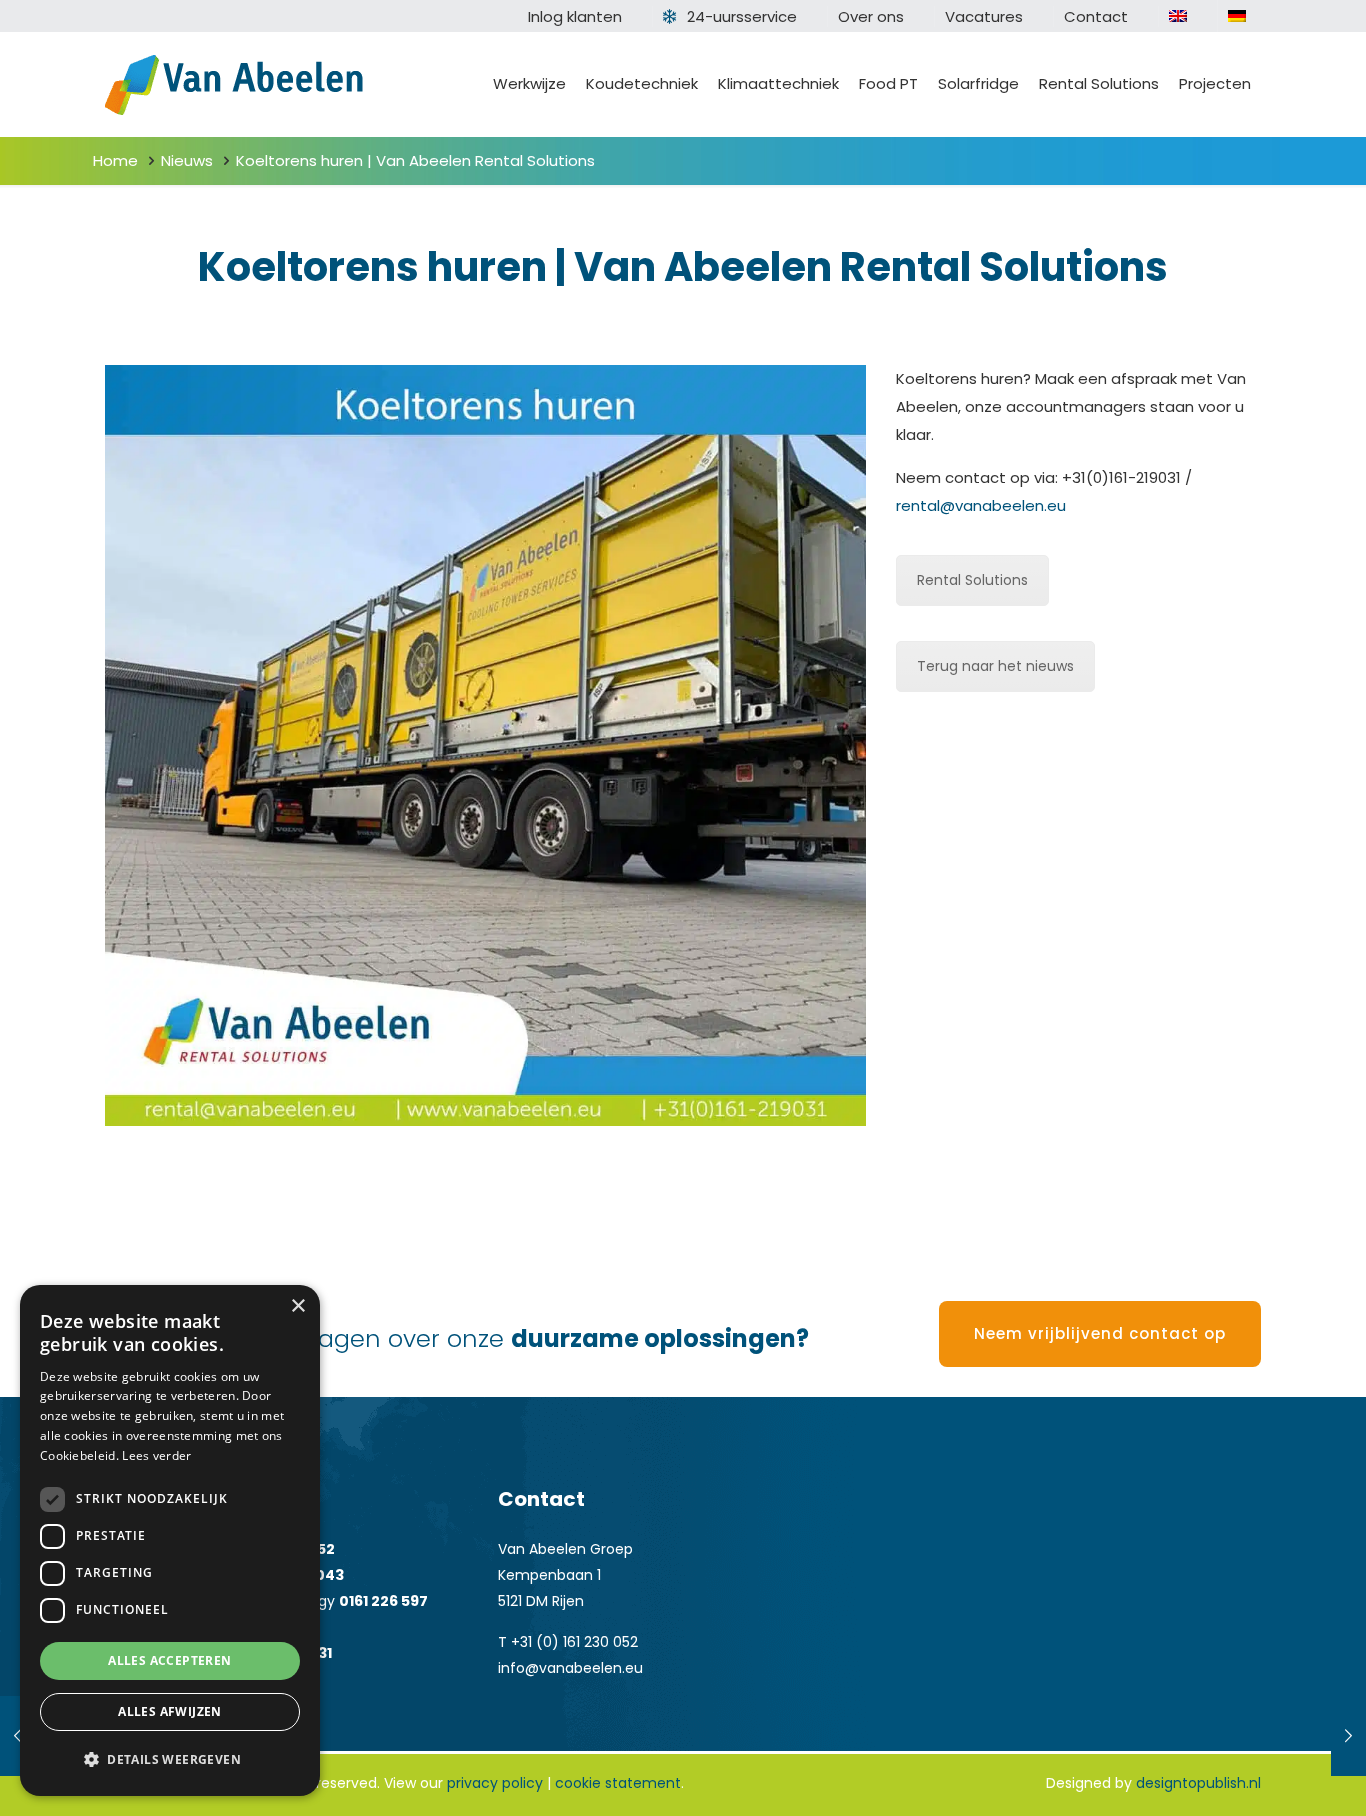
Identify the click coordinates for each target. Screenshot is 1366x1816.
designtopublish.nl (1198, 1783)
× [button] (297, 1306)
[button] (170, 1760)
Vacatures (984, 16)
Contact (1096, 16)
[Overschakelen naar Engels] (1178, 16)
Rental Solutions (972, 580)
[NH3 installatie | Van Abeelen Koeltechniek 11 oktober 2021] (1348, 1736)
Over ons (871, 16)
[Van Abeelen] (234, 84)
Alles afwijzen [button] (170, 1711)
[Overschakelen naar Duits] (1237, 16)
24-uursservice (742, 16)
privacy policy (495, 1783)
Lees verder (156, 1455)
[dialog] (170, 1540)
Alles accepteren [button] (169, 1660)
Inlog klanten (575, 16)
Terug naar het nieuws (995, 666)
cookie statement (618, 1783)
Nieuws (187, 160)
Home (115, 160)
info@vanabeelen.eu (570, 1668)
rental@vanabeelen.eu (981, 505)
